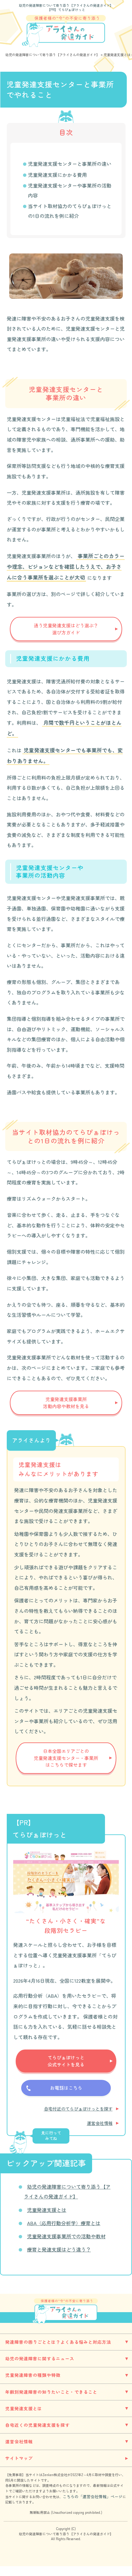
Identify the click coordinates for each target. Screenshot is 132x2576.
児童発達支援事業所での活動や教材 (66, 2236)
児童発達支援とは (47, 2210)
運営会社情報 (100, 2123)
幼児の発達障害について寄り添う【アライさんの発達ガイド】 (66, 5)
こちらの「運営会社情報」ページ (93, 2496)
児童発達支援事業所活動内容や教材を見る (66, 1403)
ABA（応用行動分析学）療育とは (64, 2223)
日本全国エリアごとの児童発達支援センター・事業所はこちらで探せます (66, 1758)
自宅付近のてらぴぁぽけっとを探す (78, 2109)
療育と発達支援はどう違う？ (59, 2249)
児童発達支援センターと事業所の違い (70, 164)
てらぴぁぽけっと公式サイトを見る (66, 2061)
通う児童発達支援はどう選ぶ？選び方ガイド (66, 629)
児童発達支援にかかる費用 (57, 175)
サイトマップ (19, 2458)
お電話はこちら (66, 2088)
